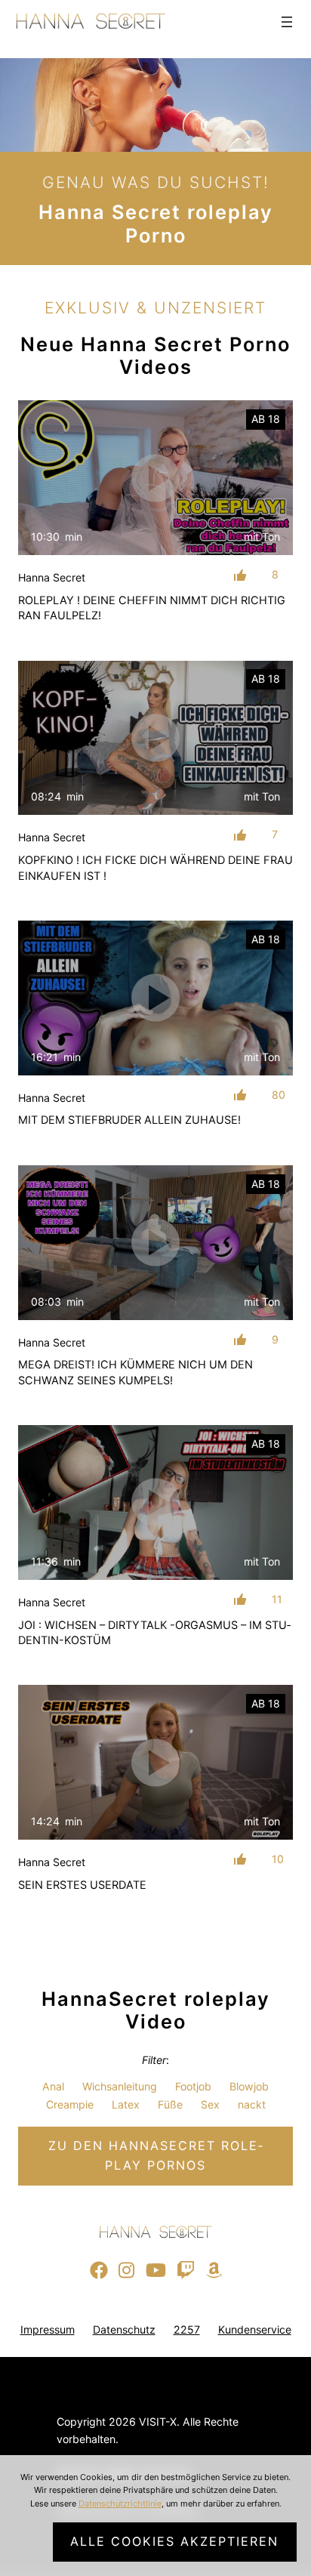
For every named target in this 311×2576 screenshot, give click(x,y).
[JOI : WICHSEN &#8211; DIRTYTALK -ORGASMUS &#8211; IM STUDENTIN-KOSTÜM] (155, 1502)
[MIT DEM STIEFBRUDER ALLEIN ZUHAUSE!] (155, 998)
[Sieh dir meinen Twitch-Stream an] (186, 2271)
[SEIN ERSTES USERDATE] (155, 1762)
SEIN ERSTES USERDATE (82, 1885)
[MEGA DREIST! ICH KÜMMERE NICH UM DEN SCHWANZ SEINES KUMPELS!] (155, 1243)
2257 (187, 2329)
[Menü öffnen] (287, 22)
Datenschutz (124, 2329)
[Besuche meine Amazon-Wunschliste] (214, 2271)
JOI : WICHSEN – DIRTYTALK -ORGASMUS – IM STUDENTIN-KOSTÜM (154, 1633)
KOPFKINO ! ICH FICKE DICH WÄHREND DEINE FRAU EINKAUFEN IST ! (155, 868)
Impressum (48, 2329)
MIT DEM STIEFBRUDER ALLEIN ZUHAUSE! (129, 1120)
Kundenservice (255, 2329)
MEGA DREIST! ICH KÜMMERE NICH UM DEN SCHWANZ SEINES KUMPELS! (135, 1372)
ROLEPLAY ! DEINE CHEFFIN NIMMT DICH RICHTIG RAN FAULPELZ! (152, 608)
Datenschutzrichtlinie (120, 2504)
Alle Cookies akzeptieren (174, 2541)
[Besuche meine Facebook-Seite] (99, 2271)
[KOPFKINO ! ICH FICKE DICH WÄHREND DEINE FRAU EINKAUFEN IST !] (155, 738)
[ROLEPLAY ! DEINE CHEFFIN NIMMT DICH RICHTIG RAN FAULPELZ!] (155, 478)
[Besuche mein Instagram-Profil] (126, 2271)
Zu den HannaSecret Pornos (155, 2155)
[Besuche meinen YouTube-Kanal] (156, 2271)
